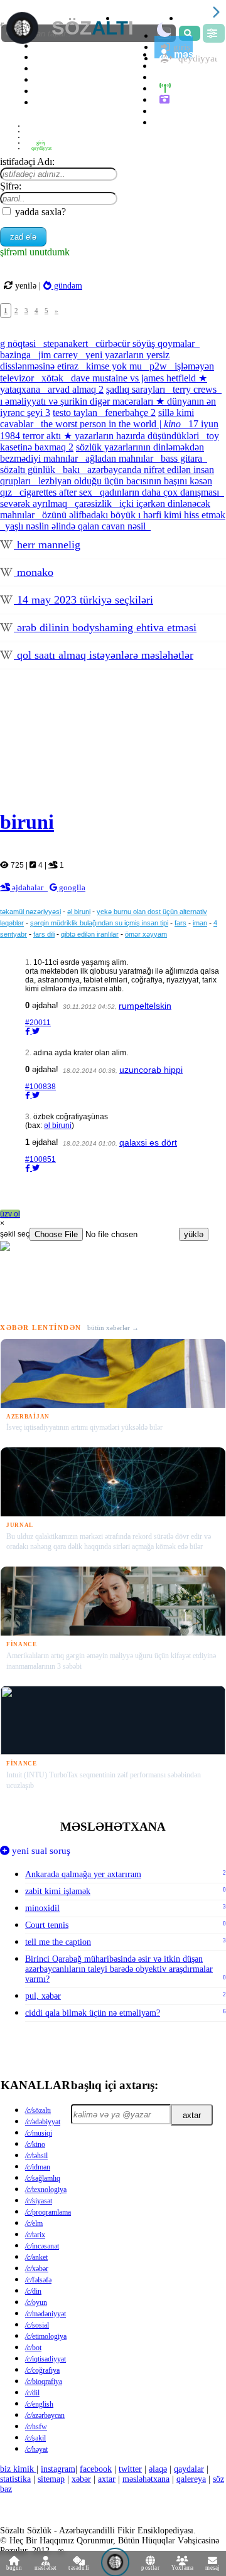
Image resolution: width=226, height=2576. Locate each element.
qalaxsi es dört (148, 1142)
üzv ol (10, 1214)
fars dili (44, 934)
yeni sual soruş (40, 1851)
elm (34, 2223)
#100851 (40, 1159)
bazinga (17, 355)
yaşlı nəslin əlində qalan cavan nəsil (77, 526)
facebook (96, 2469)
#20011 (38, 1023)
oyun (36, 2302)
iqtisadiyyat (46, 2359)
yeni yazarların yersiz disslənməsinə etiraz (85, 360)
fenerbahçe (130, 412)
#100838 (40, 1087)
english (39, 2404)
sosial (37, 2325)
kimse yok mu (115, 366)
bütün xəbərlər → (113, 1328)
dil (32, 2393)
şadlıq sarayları (137, 389)
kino (35, 2144)
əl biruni (79, 912)
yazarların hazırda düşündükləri (138, 436)
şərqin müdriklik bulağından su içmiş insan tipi (99, 923)
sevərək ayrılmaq (35, 503)
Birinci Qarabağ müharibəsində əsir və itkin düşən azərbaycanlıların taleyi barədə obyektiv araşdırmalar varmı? (126, 1969)
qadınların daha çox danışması (161, 492)
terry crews (196, 389)
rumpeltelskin (145, 1006)
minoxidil (126, 1908)
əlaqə (158, 2469)
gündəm (67, 285)
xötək (54, 378)
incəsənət (42, 2246)
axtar (192, 2115)
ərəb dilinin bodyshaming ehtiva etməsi (105, 627)
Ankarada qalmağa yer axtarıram (126, 1874)
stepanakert (67, 343)
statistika (58, 102)
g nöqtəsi (19, 343)
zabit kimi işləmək (126, 1891)
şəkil (35, 2438)
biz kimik (18, 2469)
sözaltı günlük (29, 470)
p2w (159, 366)
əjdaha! (42, 1005)
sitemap (51, 2479)
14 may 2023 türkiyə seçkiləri (83, 600)
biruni (27, 822)
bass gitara (183, 458)
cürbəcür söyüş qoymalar (146, 343)
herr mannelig (47, 545)
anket (36, 2257)
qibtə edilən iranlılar (90, 934)
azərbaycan (45, 2415)
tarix (35, 2235)
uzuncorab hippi (151, 1070)
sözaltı (38, 2110)
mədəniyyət (46, 2314)
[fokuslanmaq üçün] (192, 18)
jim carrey (59, 355)
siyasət (39, 2201)
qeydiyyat (41, 148)
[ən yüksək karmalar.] (167, 122)
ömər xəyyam (146, 934)
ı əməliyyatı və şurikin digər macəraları (82, 401)
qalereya (194, 99)
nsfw (36, 2427)
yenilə (26, 285)
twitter (130, 2469)
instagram (58, 2469)
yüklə (194, 1234)
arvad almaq (76, 389)
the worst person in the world (111, 424)
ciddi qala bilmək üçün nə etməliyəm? (126, 2013)
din (33, 2291)
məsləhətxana (113, 1827)
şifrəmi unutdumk (35, 252)
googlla (71, 887)
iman (200, 923)
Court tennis (126, 1925)
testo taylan (76, 412)
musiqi (39, 2133)
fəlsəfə (38, 2280)
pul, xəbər (126, 1996)
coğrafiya (42, 2370)
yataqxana (21, 389)
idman (38, 2167)
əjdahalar (29, 887)
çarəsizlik (94, 503)
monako (34, 572)
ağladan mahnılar (121, 458)
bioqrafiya (44, 2382)
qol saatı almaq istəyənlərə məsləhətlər (104, 655)
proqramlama (48, 2212)
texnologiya (46, 2190)
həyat (36, 2449)
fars (180, 923)
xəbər (37, 2269)
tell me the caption (126, 1942)
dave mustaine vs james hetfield (139, 378)
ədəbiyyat (43, 2122)
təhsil (36, 2156)
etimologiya (46, 2336)
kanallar (35, 2085)
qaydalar (189, 2469)
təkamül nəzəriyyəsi (30, 912)
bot (33, 2348)
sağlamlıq (43, 2178)
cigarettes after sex (57, 492)
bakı (73, 470)
